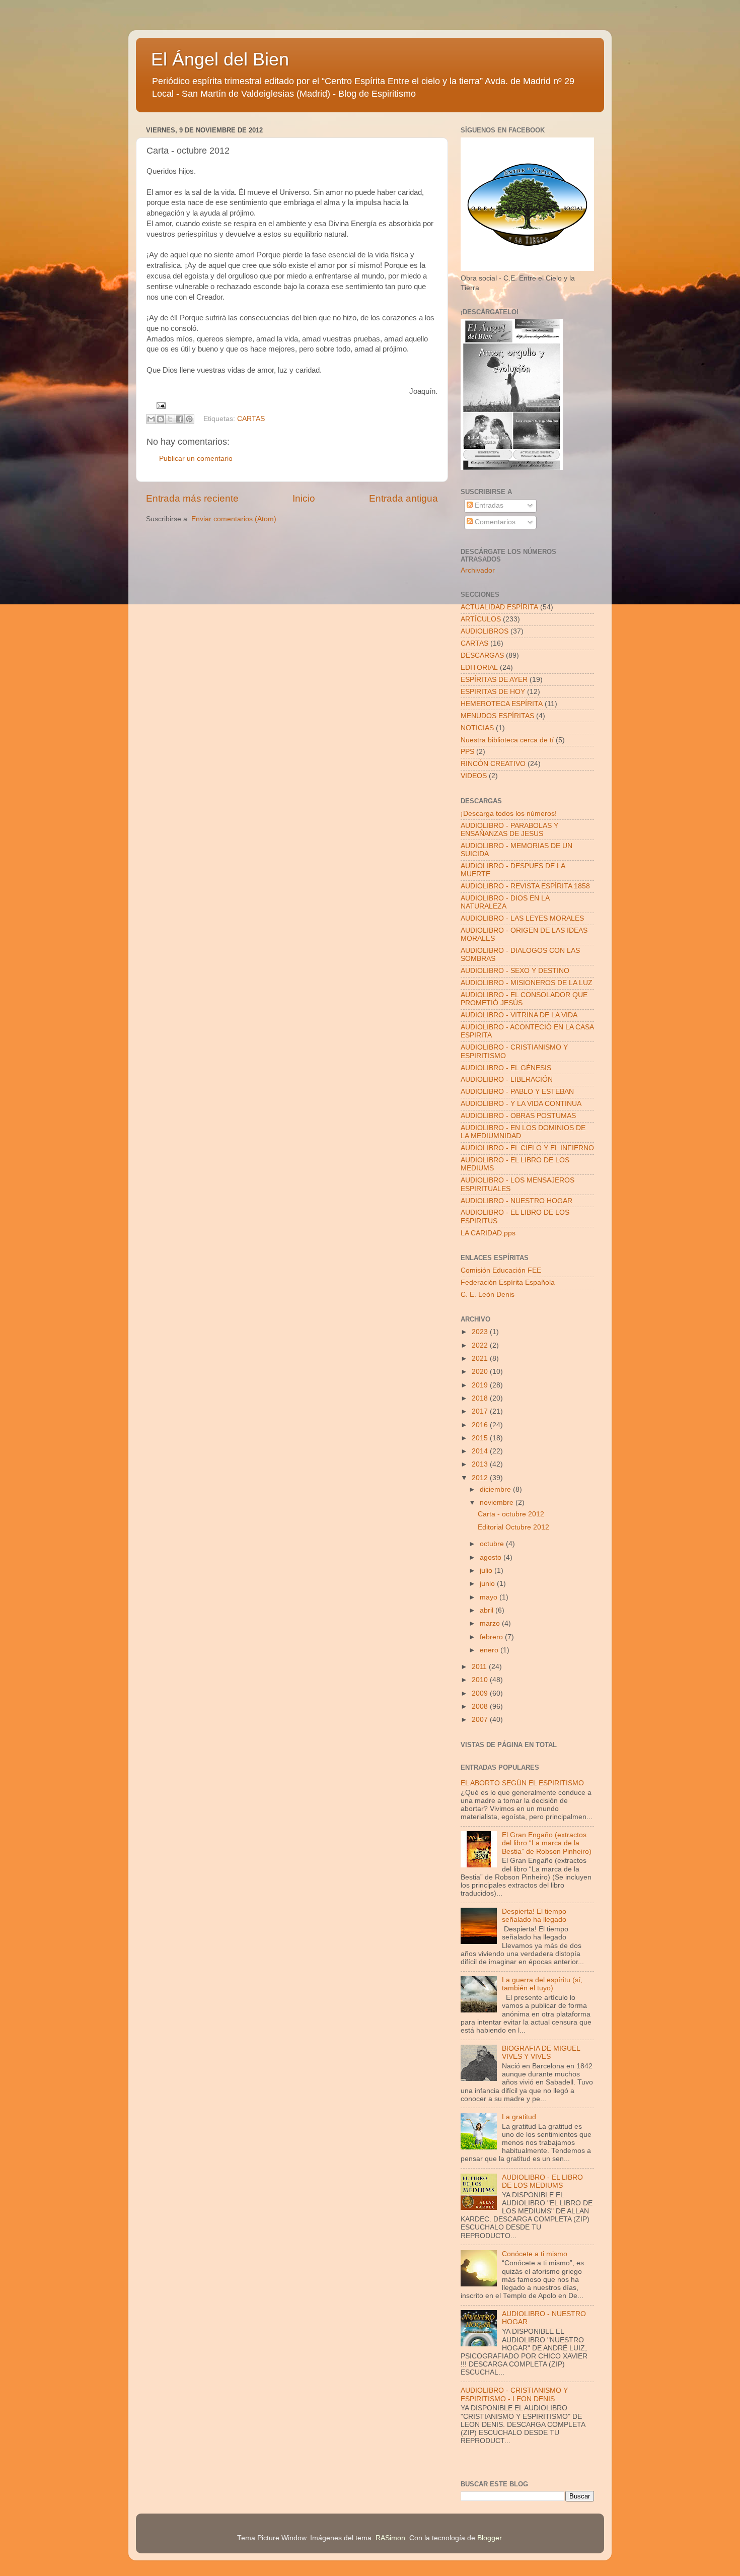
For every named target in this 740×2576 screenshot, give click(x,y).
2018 (481, 1398)
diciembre (496, 1489)
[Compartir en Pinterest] (189, 419)
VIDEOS (474, 776)
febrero (492, 1637)
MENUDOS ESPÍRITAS (497, 716)
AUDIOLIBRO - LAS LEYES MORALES (522, 918)
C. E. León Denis (488, 1295)
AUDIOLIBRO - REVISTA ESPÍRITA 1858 (525, 886)
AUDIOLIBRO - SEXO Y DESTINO (515, 971)
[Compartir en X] (170, 419)
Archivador (478, 570)
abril (488, 1610)
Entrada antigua (403, 498)
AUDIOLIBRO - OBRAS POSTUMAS (518, 1116)
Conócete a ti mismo (535, 2254)
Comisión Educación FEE (501, 1270)
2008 (481, 1707)
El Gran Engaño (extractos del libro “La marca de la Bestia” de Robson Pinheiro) (547, 1843)
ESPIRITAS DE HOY (493, 692)
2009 (481, 1693)
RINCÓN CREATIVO (493, 764)
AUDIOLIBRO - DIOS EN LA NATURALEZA (505, 902)
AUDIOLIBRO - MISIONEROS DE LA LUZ (527, 983)
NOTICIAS (477, 728)
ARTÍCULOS (481, 619)
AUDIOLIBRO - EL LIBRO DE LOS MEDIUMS (542, 2181)
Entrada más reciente (192, 498)
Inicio (304, 498)
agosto (492, 1557)
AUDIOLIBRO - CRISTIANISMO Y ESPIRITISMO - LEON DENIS (514, 2394)
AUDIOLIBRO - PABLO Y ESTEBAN (517, 1092)
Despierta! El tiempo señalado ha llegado (534, 1916)
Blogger (489, 2538)
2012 (481, 1478)
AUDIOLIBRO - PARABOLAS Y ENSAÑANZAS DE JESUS (509, 830)
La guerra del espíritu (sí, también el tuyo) (542, 1984)
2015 (481, 1438)
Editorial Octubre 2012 (513, 1527)
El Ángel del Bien (220, 59)
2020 (481, 1372)
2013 (481, 1464)
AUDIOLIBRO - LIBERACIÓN (507, 1080)
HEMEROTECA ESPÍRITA (502, 704)
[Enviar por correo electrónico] (151, 419)
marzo (491, 1623)
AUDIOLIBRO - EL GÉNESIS (506, 1068)
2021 (481, 1359)
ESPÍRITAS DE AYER (494, 680)
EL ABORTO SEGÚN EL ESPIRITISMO (522, 1783)
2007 (481, 1720)
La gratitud (519, 2117)
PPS (467, 752)
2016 (481, 1425)
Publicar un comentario (196, 459)
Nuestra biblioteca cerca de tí (507, 740)
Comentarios (494, 522)
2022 (481, 1345)
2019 (481, 1385)
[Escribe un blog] (161, 419)
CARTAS (251, 419)
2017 (481, 1411)
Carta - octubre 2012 (511, 1514)
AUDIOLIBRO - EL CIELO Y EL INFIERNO (527, 1148)
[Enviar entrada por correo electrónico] (160, 405)
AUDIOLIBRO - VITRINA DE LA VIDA (519, 1015)
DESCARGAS (482, 655)
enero (490, 1650)
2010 (481, 1680)
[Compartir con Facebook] (180, 419)
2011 (480, 1667)
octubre (493, 1544)
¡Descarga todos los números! (509, 814)
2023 (481, 1332)
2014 (481, 1451)
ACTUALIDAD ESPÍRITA (499, 607)
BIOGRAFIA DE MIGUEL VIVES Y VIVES (541, 2052)
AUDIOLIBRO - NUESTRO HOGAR (516, 1201)
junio (488, 1584)
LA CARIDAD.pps (488, 1233)
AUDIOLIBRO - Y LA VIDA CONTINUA (521, 1104)
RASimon (390, 2538)
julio (487, 1571)
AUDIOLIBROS (485, 631)
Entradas (488, 505)
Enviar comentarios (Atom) (234, 519)
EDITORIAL (479, 668)
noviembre (498, 1503)
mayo (490, 1597)
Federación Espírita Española (508, 1282)
